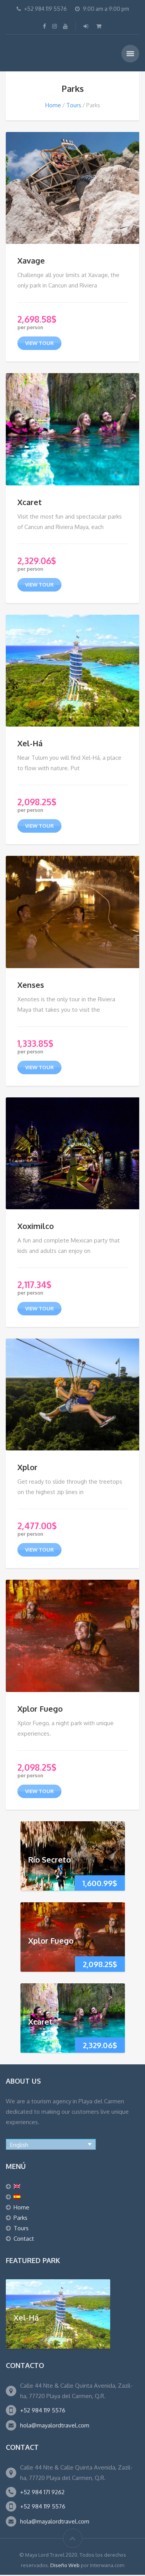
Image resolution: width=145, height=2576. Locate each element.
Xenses (31, 985)
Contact (24, 2239)
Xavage (31, 260)
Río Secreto (49, 1859)
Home (53, 105)
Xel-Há (30, 743)
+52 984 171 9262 (42, 2492)
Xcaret (30, 502)
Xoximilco (36, 1226)
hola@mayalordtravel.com (55, 2425)
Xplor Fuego (40, 1709)
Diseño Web (65, 2565)
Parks (20, 2218)
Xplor (27, 1467)
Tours (74, 105)
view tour (39, 343)
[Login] (87, 26)
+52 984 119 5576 (43, 2410)
